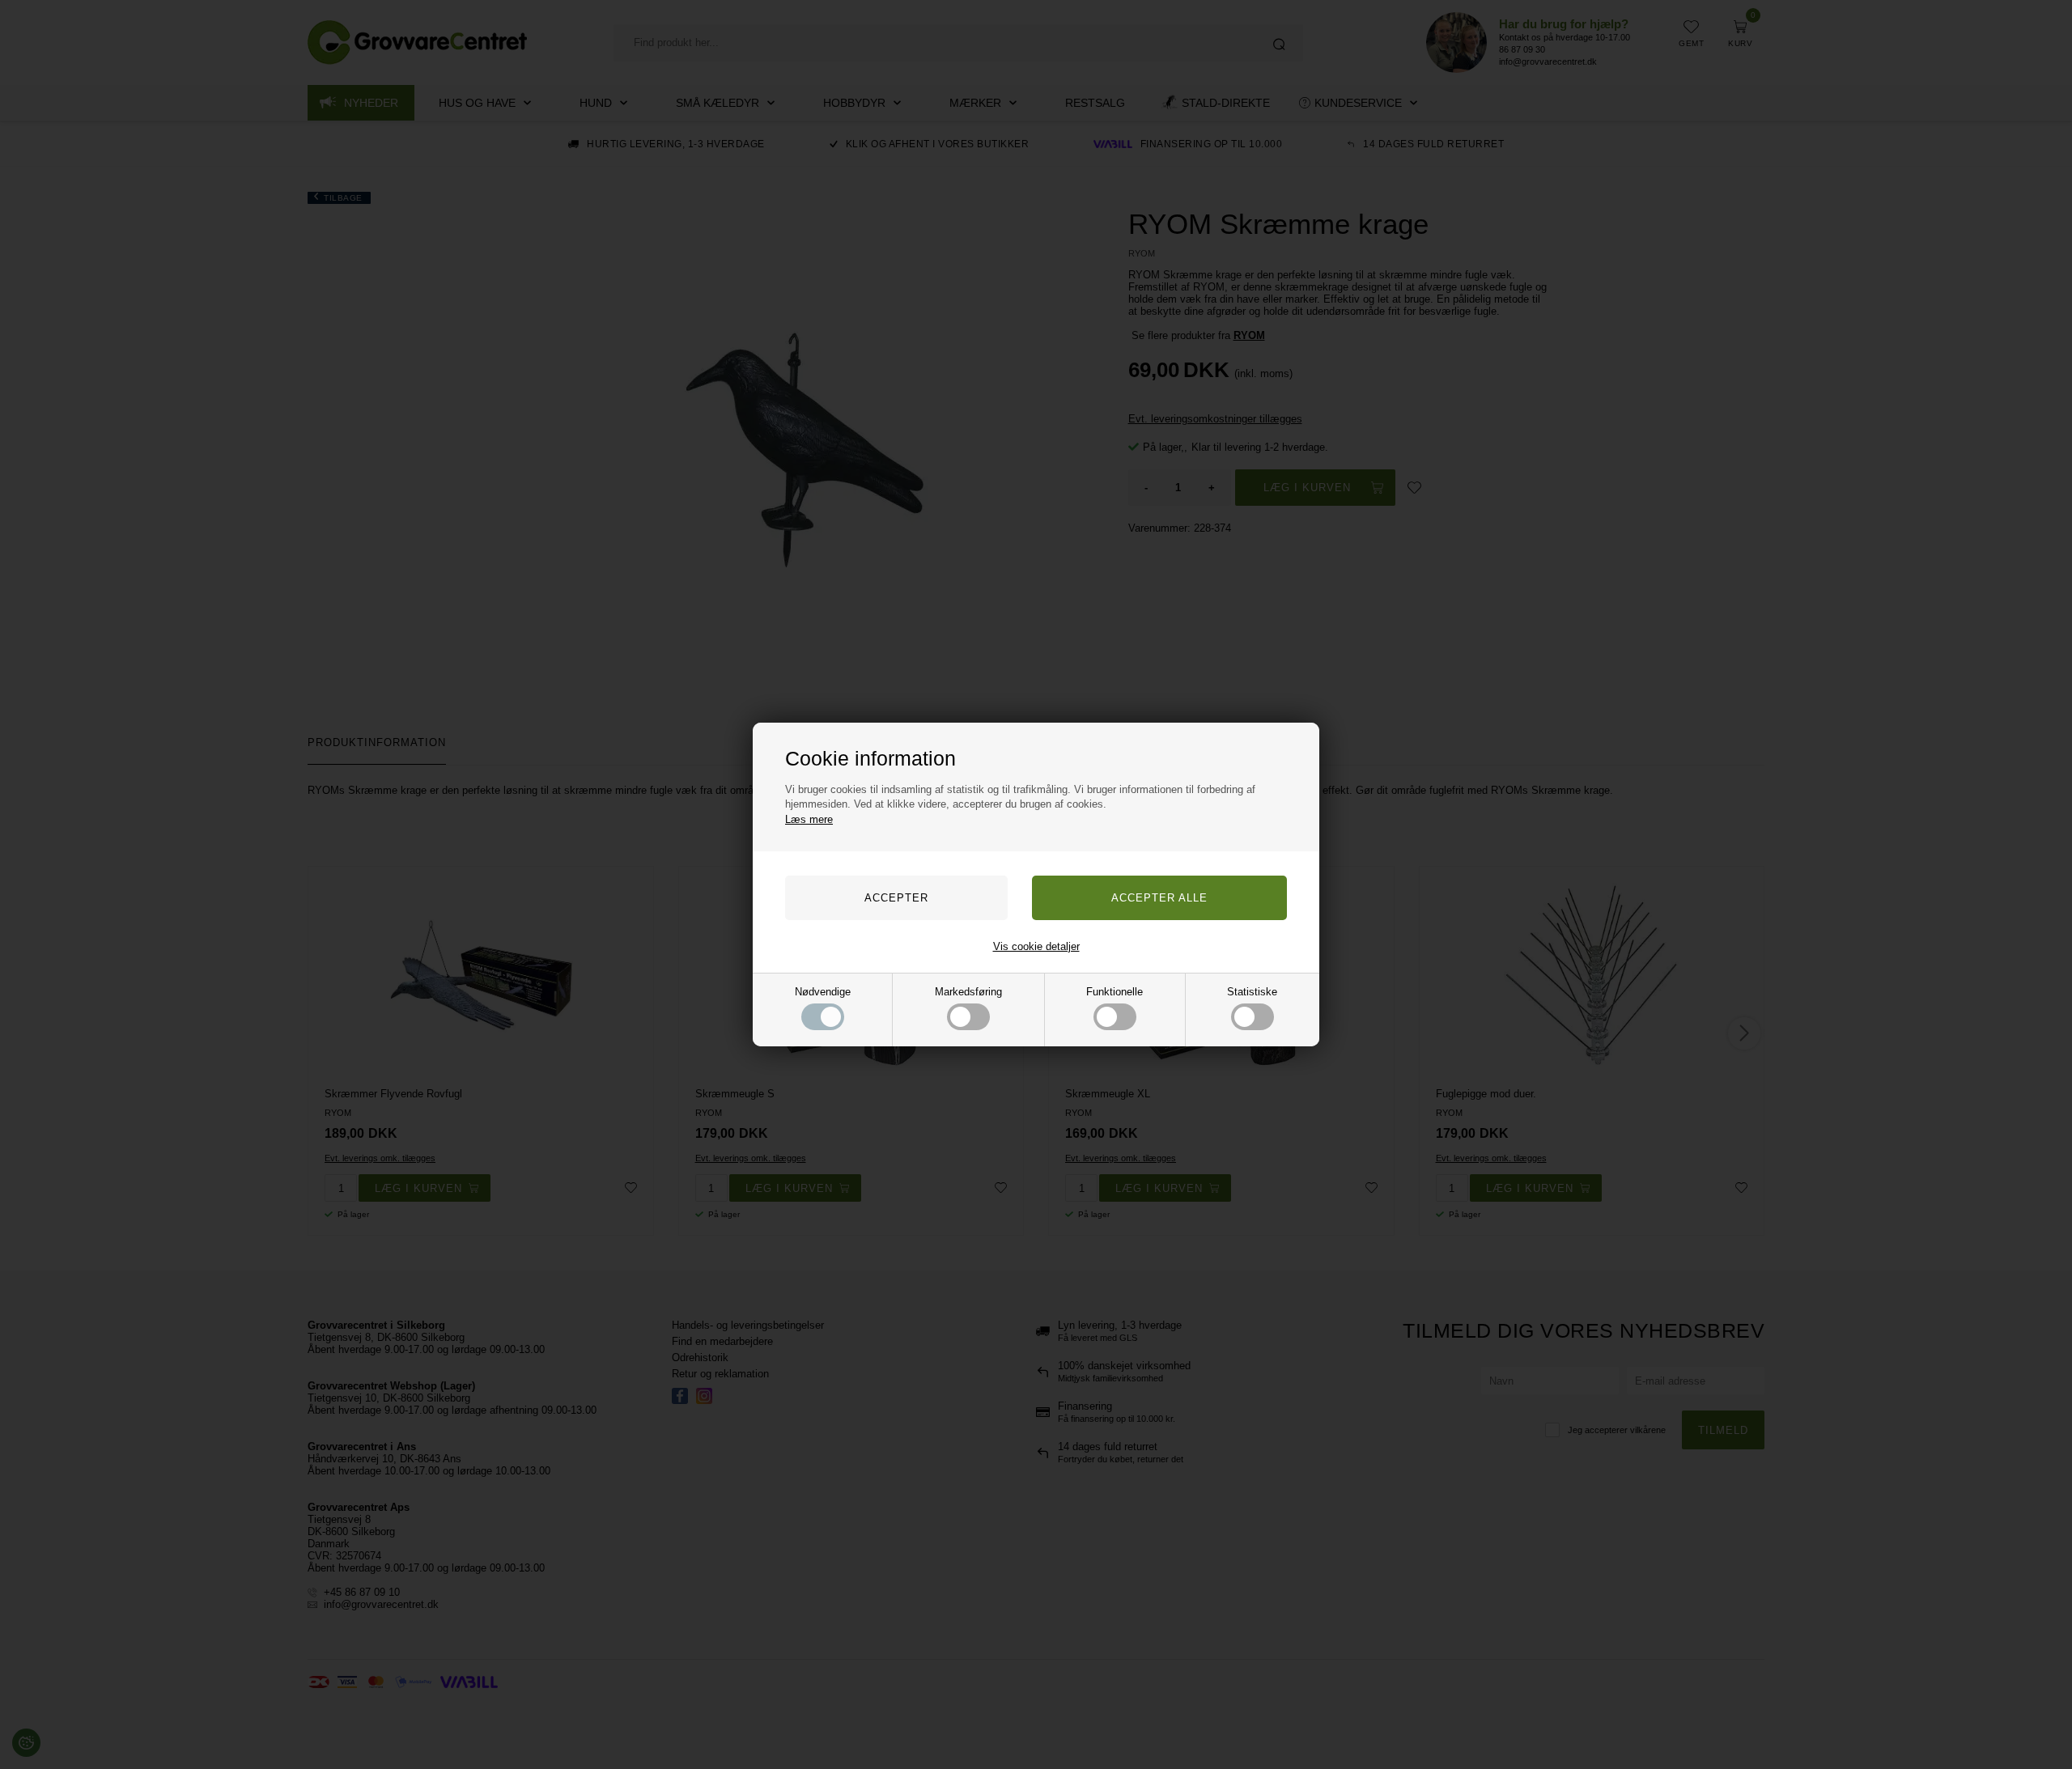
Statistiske (1252, 992)
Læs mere (809, 819)
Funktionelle (1115, 992)
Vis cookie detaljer (1036, 946)
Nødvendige (823, 992)
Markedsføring (968, 992)
